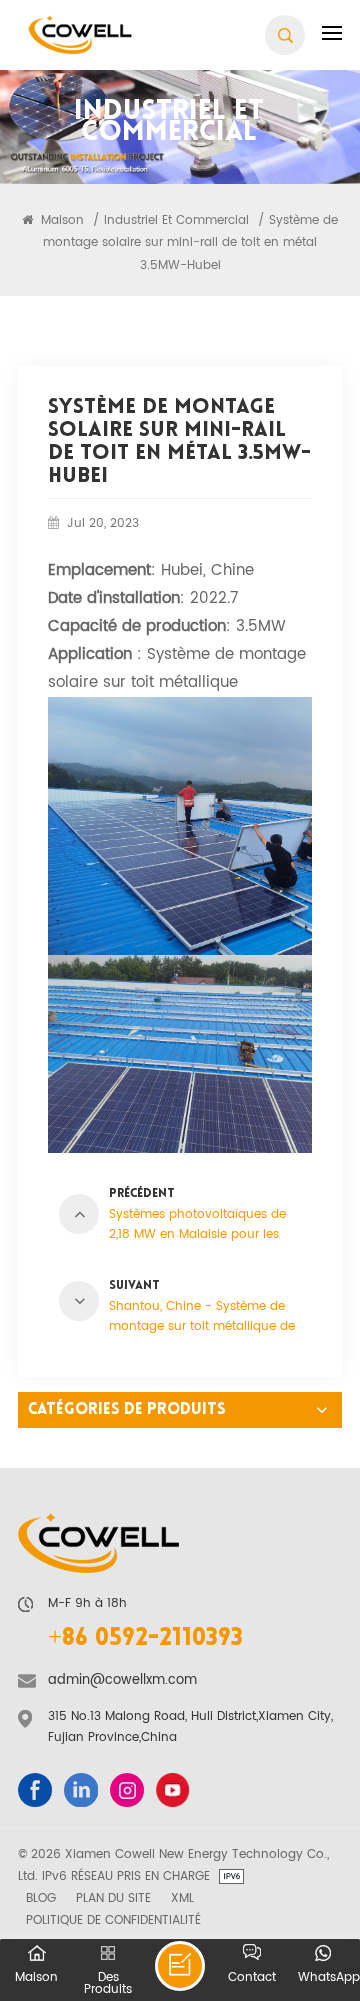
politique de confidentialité (113, 1920)
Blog (41, 1898)
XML (182, 1898)
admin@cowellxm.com (122, 1680)
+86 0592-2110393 (145, 1639)
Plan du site (113, 1898)
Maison (60, 220)
